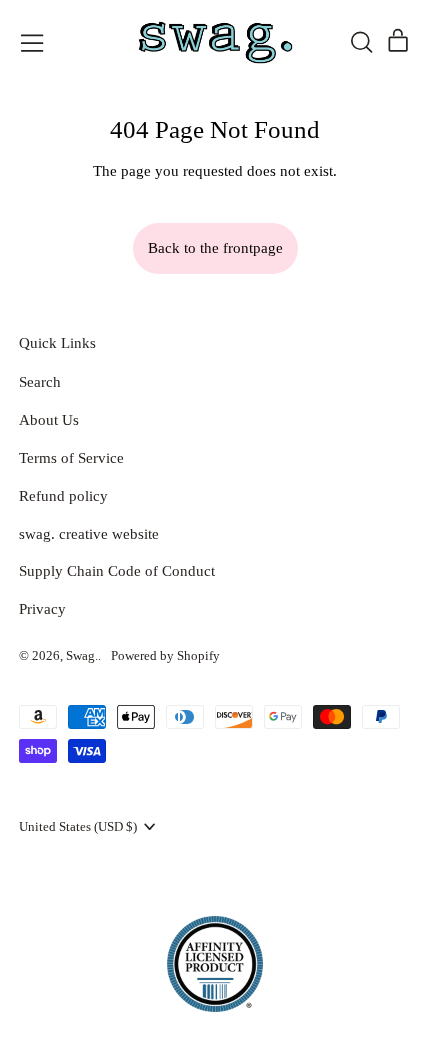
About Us (49, 420)
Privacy (42, 609)
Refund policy (63, 496)
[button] (361, 42)
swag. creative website (89, 534)
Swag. (82, 655)
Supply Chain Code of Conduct (117, 571)
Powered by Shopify (165, 655)
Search (40, 382)
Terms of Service (71, 458)
